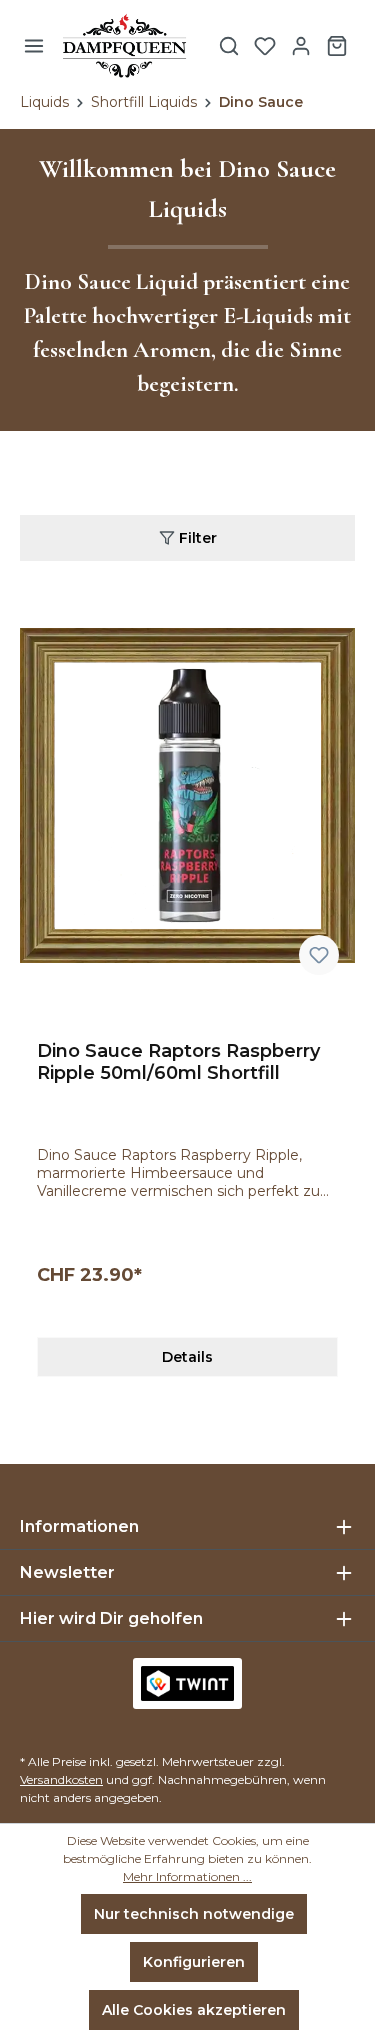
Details (187, 1357)
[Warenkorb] (337, 46)
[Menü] (34, 46)
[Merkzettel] (265, 46)
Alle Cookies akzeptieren (194, 2010)
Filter (196, 538)
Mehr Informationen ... (187, 1876)
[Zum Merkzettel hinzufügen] (319, 955)
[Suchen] (229, 46)
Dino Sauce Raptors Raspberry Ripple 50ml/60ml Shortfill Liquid (178, 1062)
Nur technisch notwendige (194, 1914)
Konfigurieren (194, 1962)
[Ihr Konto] (301, 46)
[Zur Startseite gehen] (124, 46)
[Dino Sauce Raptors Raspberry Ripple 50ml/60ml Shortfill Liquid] (187, 796)
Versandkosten (61, 1779)
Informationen (79, 1526)
